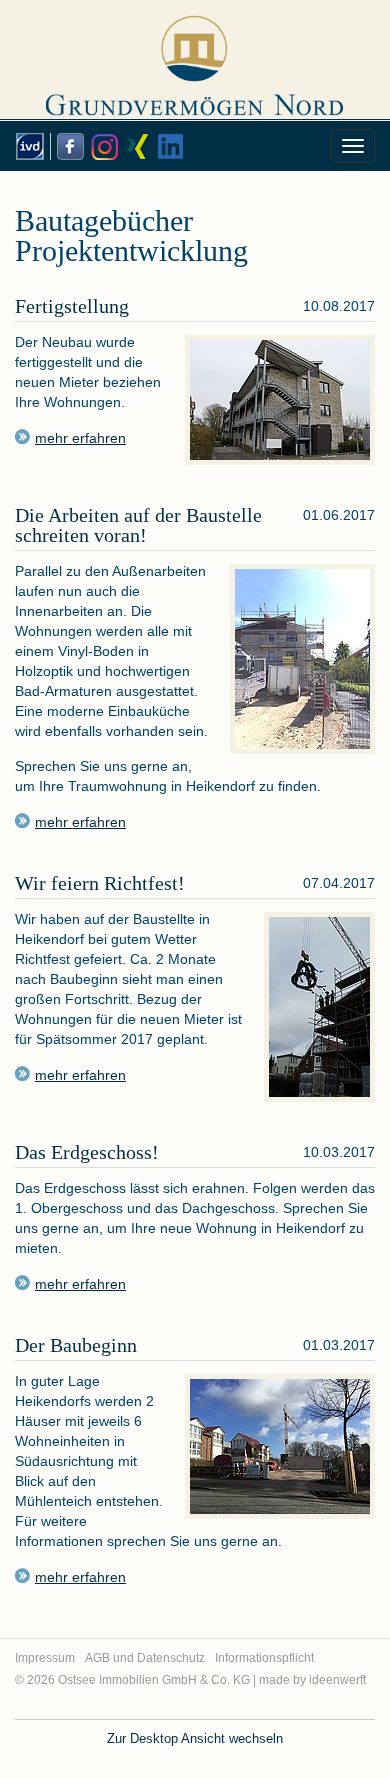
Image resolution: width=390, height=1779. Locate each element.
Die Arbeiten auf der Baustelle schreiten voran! (138, 525)
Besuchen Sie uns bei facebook (67, 146)
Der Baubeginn (76, 1345)
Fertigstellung (72, 306)
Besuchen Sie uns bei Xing (135, 146)
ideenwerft (337, 1680)
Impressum (45, 1658)
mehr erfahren (80, 822)
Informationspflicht (264, 1658)
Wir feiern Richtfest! (100, 883)
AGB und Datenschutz (145, 1658)
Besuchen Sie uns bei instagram (101, 146)
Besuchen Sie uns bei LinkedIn (169, 146)
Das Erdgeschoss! (87, 1152)
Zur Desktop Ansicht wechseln (195, 1738)
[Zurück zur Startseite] (195, 57)
